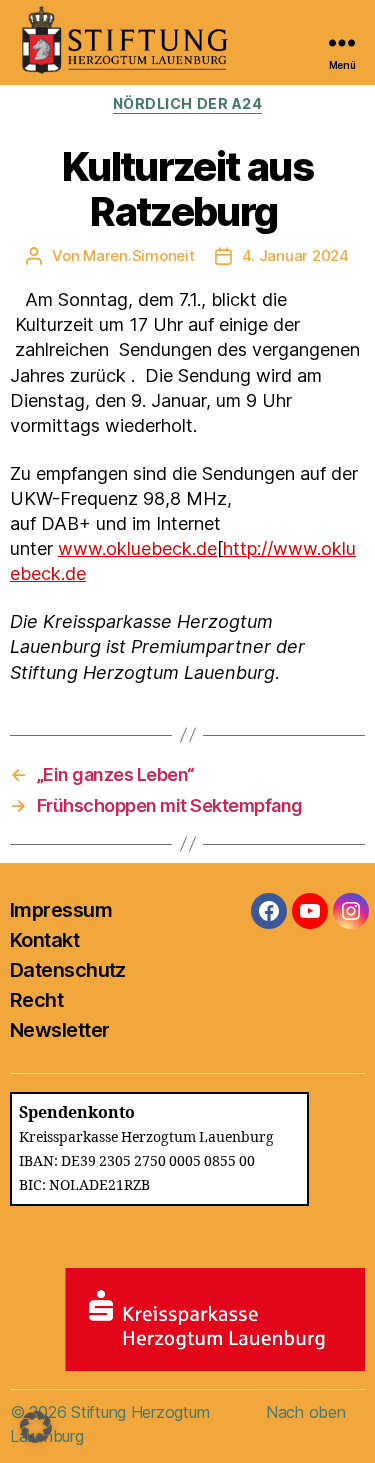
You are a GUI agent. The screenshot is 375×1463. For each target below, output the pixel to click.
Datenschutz (68, 970)
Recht (36, 1000)
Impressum (61, 910)
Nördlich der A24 (187, 103)
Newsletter (59, 1030)
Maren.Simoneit (138, 255)
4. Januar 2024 (295, 255)
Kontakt (44, 940)
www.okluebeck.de (137, 548)
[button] (36, 1427)
